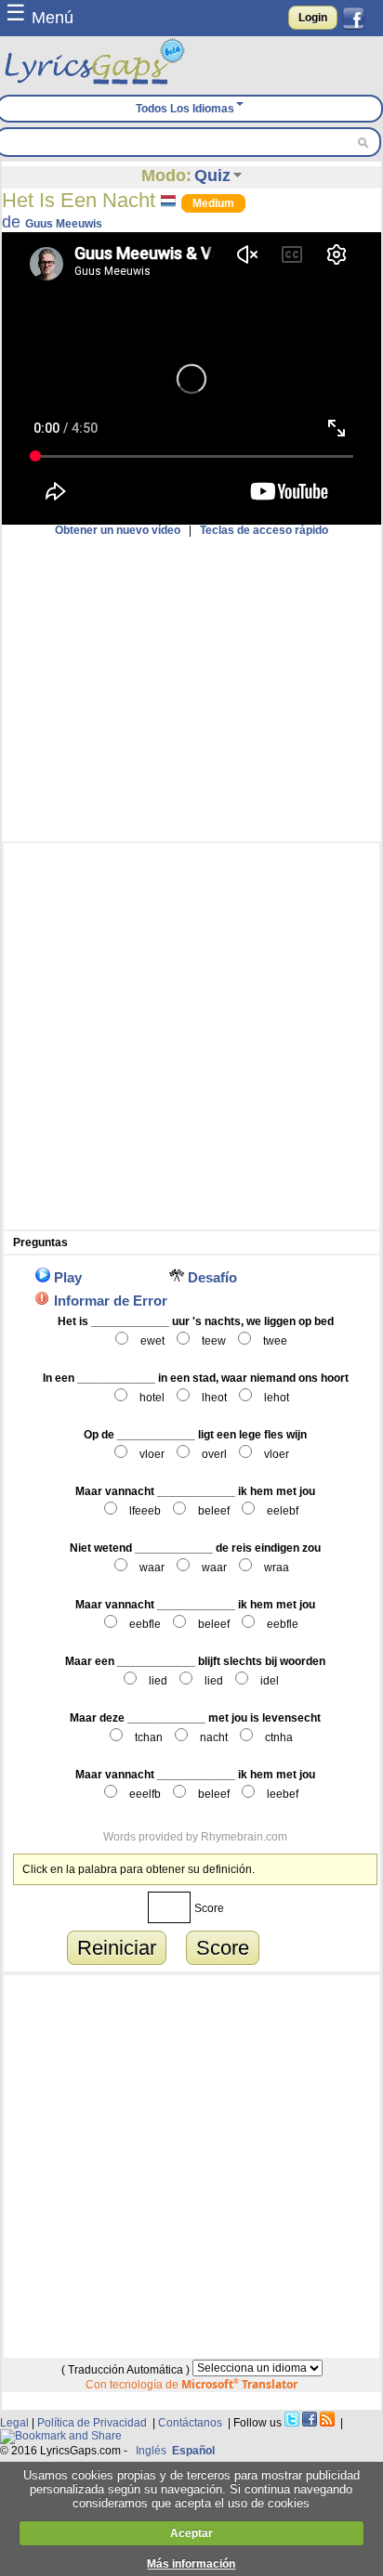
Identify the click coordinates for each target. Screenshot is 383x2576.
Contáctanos (190, 2423)
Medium (213, 203)
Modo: (166, 176)
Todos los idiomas (185, 109)
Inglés (151, 2451)
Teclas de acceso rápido (264, 530)
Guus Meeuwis (64, 224)
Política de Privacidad (92, 2423)
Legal (14, 2423)
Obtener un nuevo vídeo (118, 530)
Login (313, 18)
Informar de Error (111, 1301)
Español (193, 2451)
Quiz (212, 176)
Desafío (212, 1277)
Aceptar (191, 2533)
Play (68, 1277)
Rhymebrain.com (244, 1837)
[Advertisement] (191, 689)
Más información (191, 2564)
